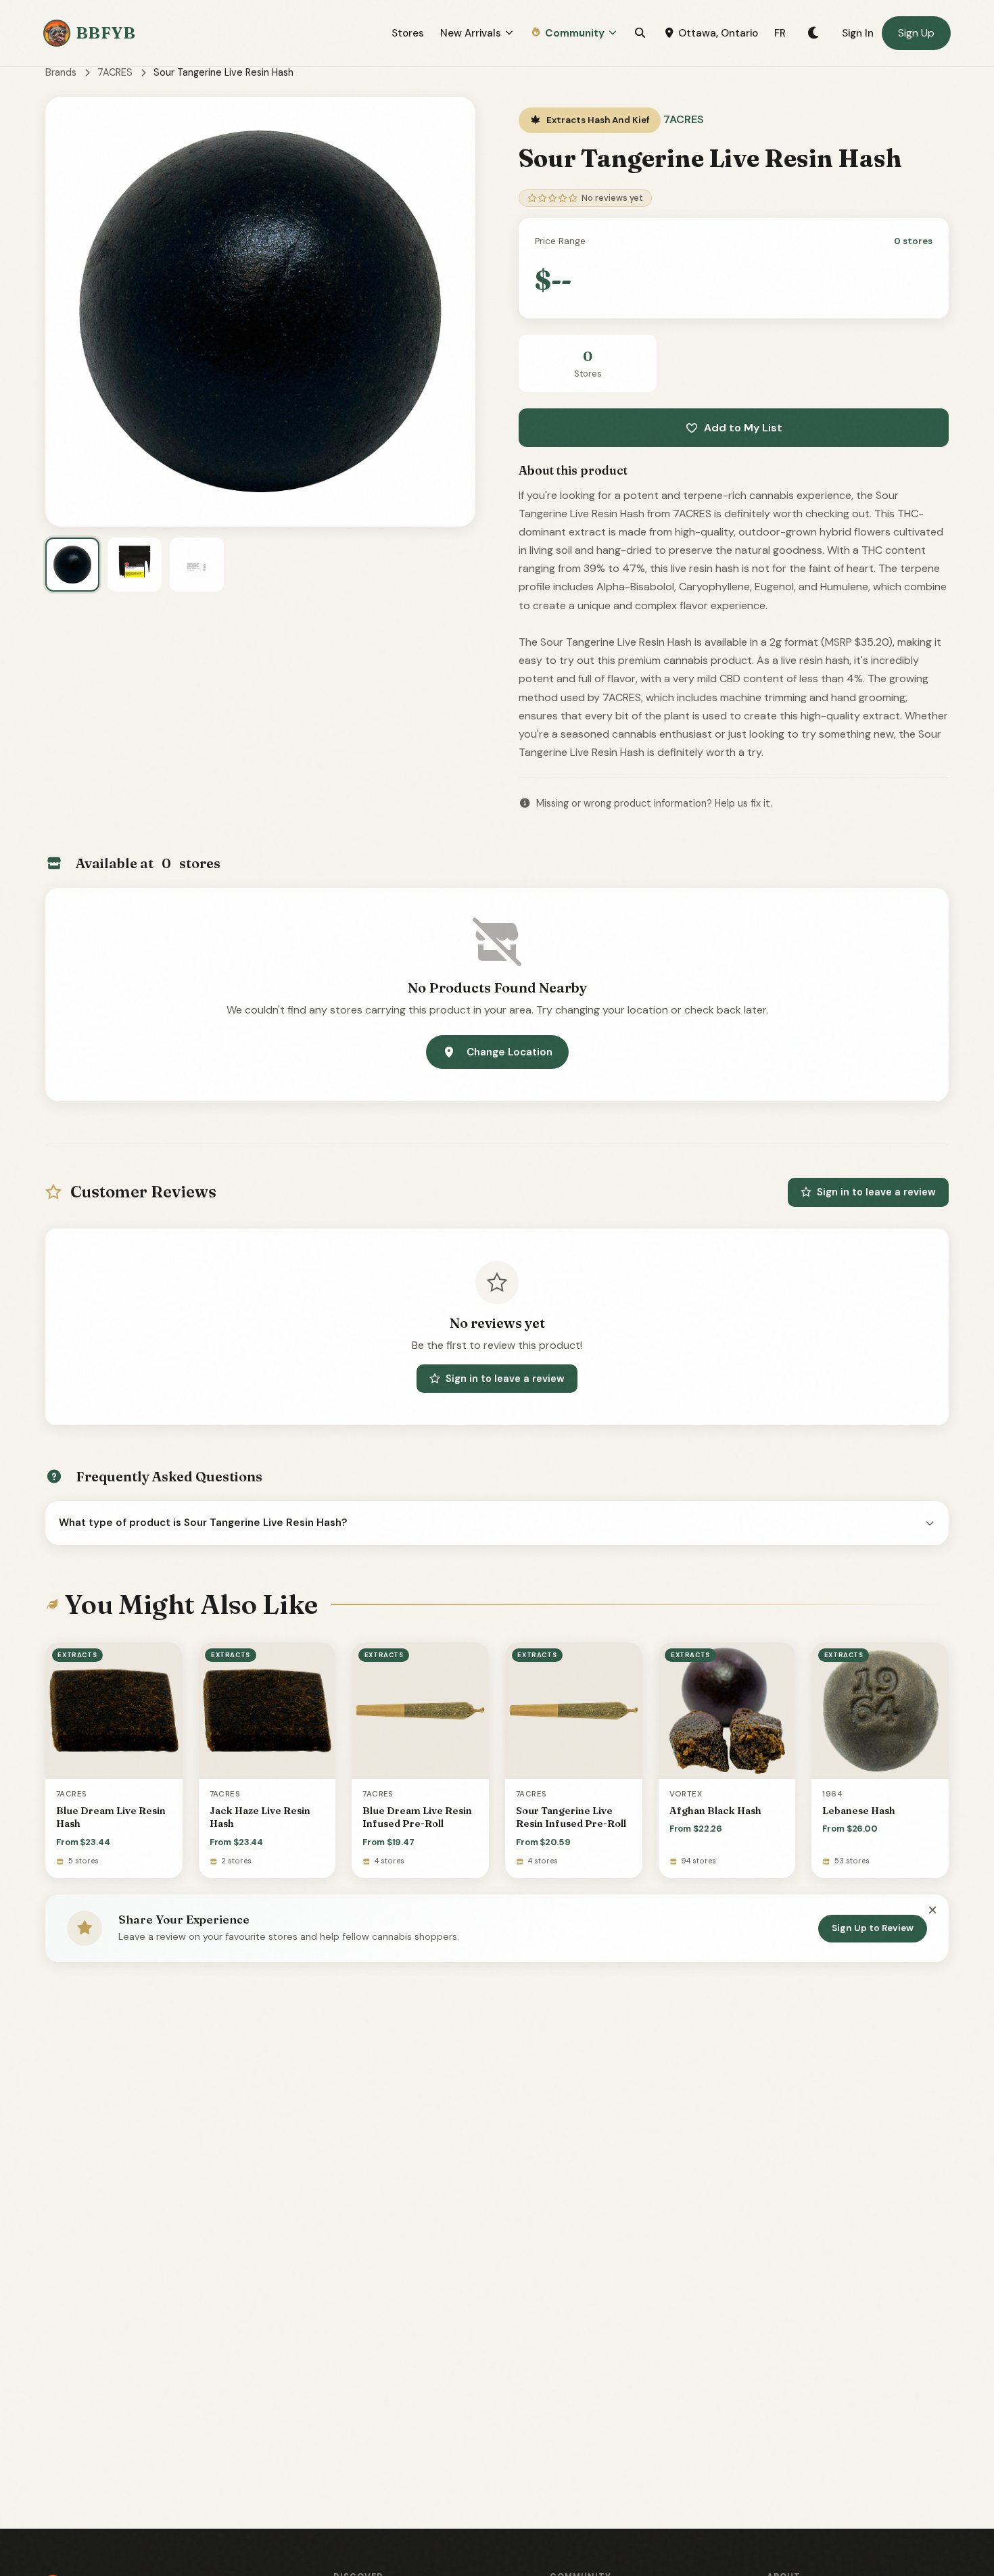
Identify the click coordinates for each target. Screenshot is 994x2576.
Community (575, 33)
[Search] (640, 33)
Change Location (510, 1052)
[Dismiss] (932, 1911)
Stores (408, 33)
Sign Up (916, 33)
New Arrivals (471, 33)
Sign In (858, 33)
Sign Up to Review (873, 1928)
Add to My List (743, 428)
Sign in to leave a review (876, 1192)
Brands (61, 72)
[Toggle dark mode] (814, 33)
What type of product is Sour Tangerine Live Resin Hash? (203, 1523)
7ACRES (115, 72)
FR (780, 33)
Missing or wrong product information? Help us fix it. (654, 803)
